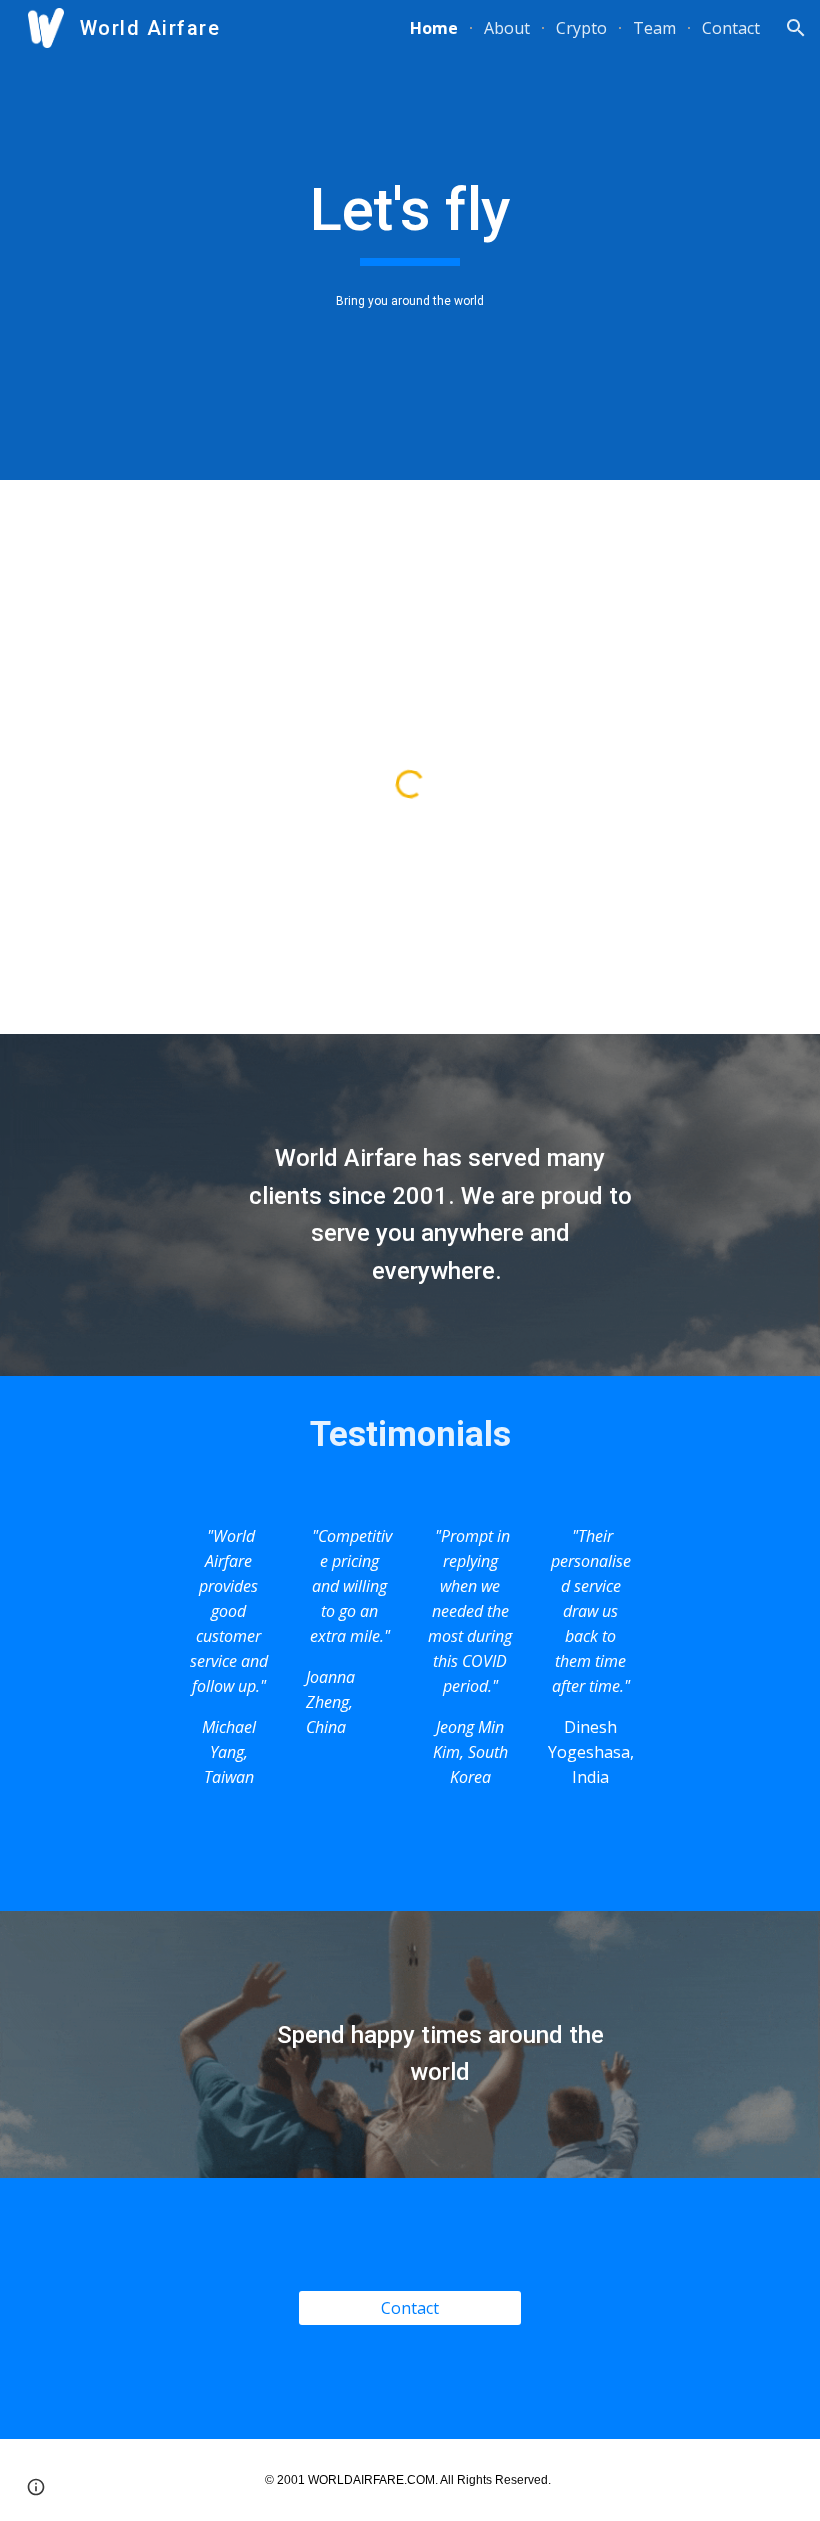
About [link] (507, 28)
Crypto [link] (581, 28)
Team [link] (654, 28)
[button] (796, 28)
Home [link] (434, 28)
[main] (410, 219)
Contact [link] (731, 28)
